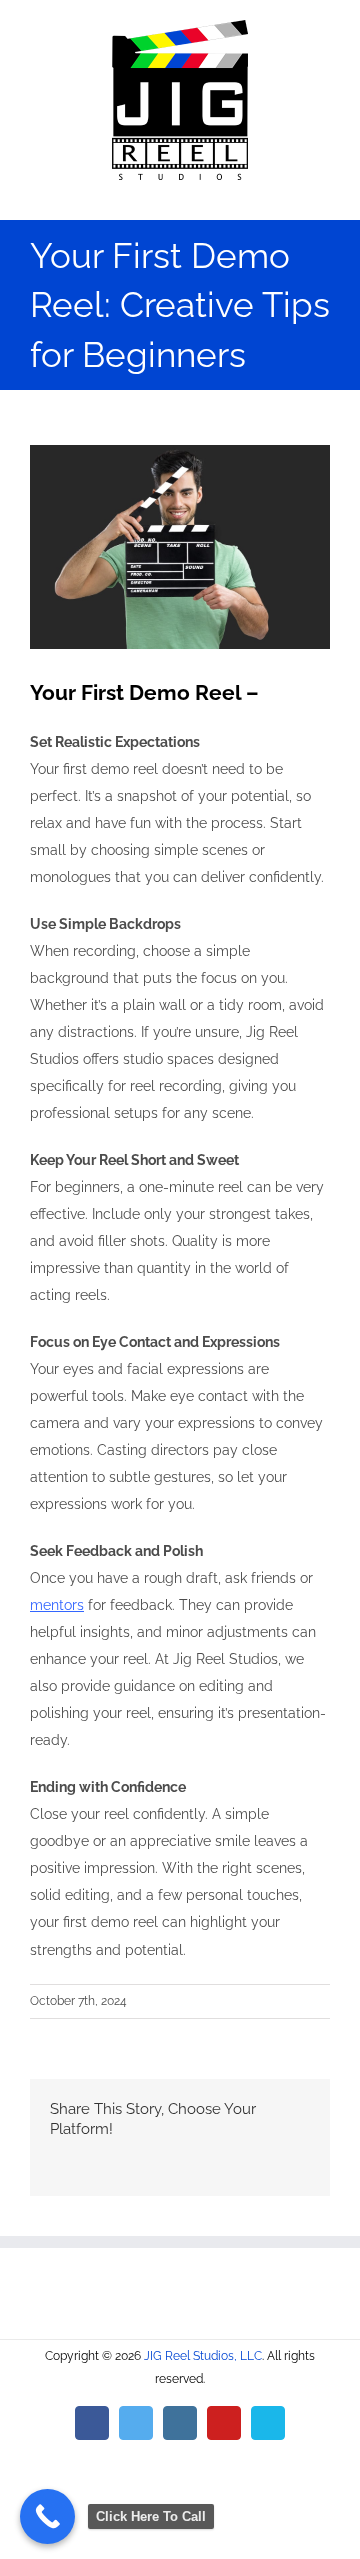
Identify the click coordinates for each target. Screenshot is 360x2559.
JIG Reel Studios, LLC (203, 2356)
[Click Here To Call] (47, 2516)
